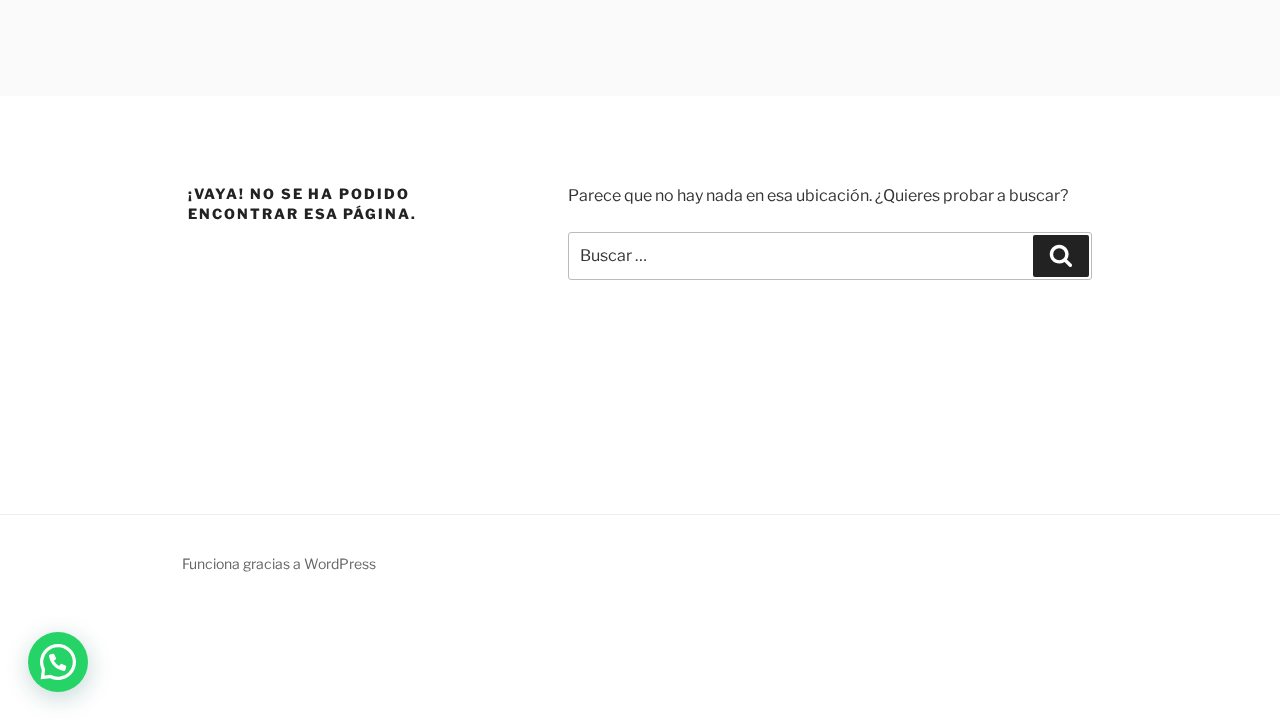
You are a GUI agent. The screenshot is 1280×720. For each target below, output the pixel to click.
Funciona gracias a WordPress (279, 563)
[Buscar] (1061, 256)
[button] (58, 662)
